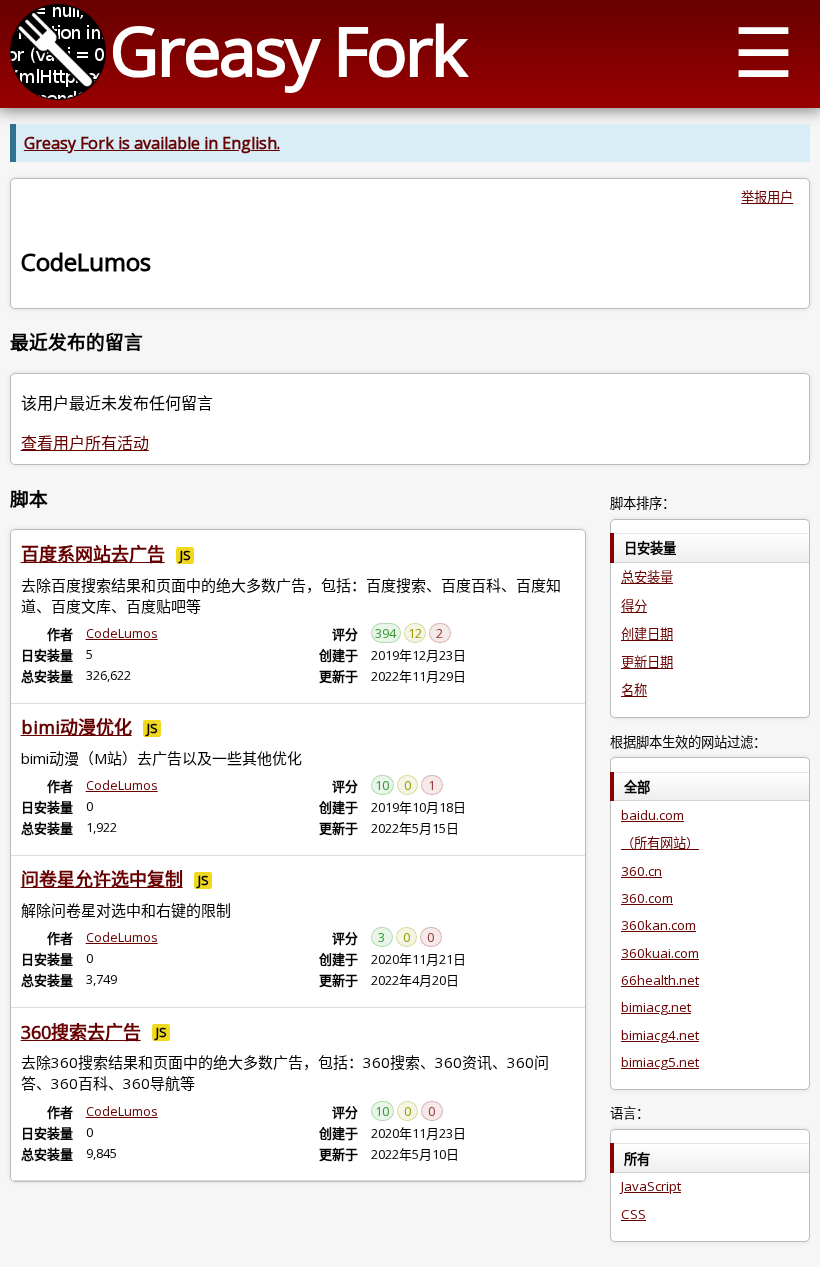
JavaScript (651, 1186)
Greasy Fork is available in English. (152, 143)
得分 (634, 606)
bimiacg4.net (660, 1035)
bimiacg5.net (660, 1062)
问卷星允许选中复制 (102, 879)
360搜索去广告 (81, 1032)
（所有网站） (660, 843)
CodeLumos (122, 633)
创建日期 (647, 634)
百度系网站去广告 (93, 554)
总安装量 (647, 577)
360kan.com (658, 925)
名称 (634, 690)
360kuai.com (660, 953)
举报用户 (767, 197)
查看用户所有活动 (85, 443)
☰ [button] (763, 50)
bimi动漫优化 (76, 727)
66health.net (660, 980)
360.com (647, 898)
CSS (633, 1214)
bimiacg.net (656, 1007)
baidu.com (652, 815)
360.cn (641, 871)
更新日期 (647, 662)
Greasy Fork (287, 49)
